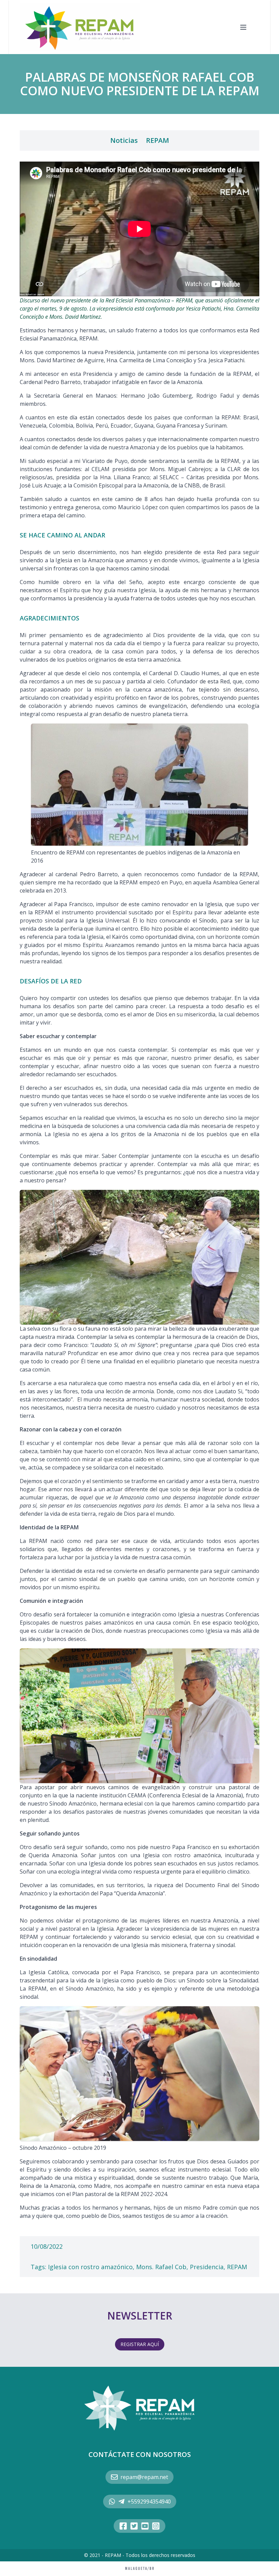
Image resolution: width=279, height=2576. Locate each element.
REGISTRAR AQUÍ (140, 2344)
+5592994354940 (149, 2502)
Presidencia (207, 2267)
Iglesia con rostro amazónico (90, 2267)
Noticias (124, 140)
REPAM (158, 140)
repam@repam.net (144, 2477)
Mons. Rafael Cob (161, 2267)
